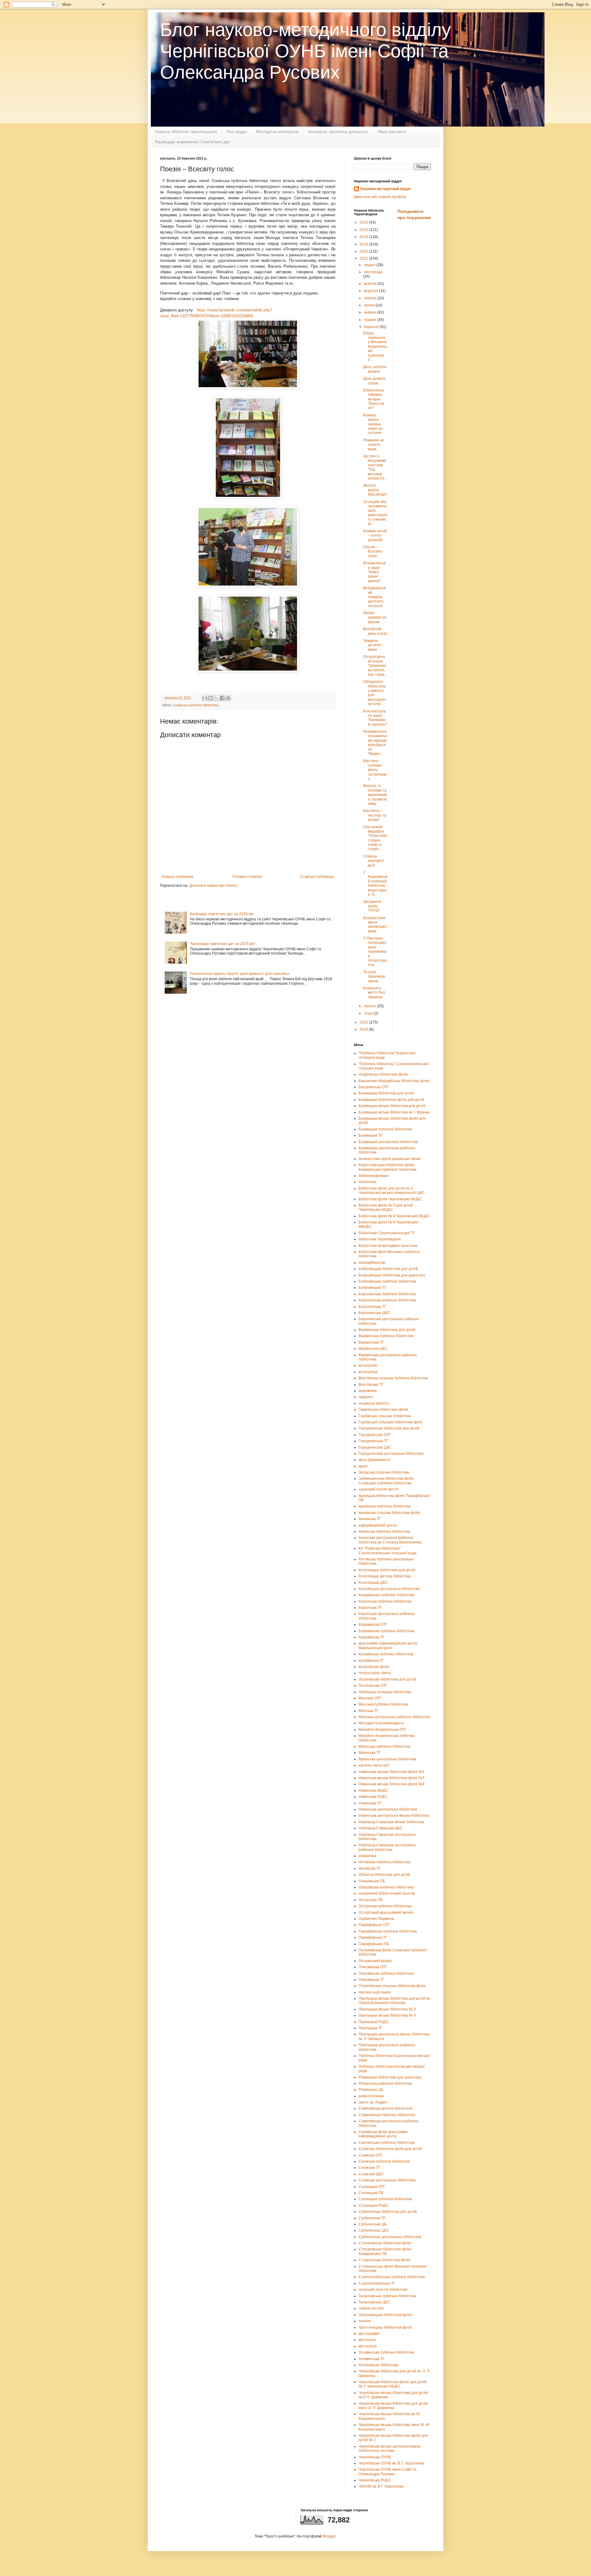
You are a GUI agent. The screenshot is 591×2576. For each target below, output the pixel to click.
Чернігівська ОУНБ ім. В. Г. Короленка (391, 2463)
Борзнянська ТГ (372, 1307)
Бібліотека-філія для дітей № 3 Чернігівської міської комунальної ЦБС (392, 1191)
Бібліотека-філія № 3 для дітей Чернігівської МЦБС (386, 1207)
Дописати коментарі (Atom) (213, 886)
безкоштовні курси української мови (390, 1159)
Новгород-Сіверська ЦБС (381, 1828)
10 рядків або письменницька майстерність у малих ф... (375, 513)
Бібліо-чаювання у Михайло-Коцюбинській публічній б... (375, 347)
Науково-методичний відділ (386, 189)
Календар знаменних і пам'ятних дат (193, 142)
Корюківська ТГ (372, 1637)
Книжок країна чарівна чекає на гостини (373, 424)
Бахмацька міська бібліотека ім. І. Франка (394, 1112)
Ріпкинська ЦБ (371, 2090)
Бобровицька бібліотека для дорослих (392, 1275)
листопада (373, 272)
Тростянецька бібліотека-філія (385, 2327)
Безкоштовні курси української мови (375, 925)
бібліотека (368, 1182)
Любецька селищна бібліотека (385, 1692)
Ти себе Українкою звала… (374, 977)
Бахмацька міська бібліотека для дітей (392, 1106)
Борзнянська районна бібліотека (387, 1300)
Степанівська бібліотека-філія (385, 2243)
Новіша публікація (177, 877)
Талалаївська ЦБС (374, 2302)
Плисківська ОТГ (373, 1967)
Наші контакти (392, 132)
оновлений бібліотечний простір (387, 1893)
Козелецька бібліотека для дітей (387, 1570)
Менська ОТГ (370, 1698)
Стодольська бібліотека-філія (384, 2260)
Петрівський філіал (375, 1961)
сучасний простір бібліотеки (383, 2290)
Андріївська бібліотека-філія (383, 1074)
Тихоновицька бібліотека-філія (385, 2315)
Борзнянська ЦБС (374, 1313)
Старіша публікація (317, 877)
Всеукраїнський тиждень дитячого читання (374, 597)
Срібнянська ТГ (372, 2218)
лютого (370, 1006)
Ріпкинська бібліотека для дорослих (390, 2077)
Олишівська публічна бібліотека (386, 1887)
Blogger (329, 2536)
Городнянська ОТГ (375, 1435)
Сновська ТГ (369, 2168)
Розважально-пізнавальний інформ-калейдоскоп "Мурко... (375, 743)
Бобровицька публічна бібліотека (387, 1281)
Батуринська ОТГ (374, 1087)
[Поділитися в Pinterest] (228, 698)
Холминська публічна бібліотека (386, 2352)
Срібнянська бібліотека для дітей (388, 2212)
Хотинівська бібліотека (378, 2365)
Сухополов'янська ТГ (377, 2283)
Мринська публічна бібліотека (384, 1746)
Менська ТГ (369, 1711)
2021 (364, 258)
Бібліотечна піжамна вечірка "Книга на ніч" (374, 399)
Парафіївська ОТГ (374, 1925)
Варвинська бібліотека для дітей (387, 1330)
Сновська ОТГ (371, 2155)
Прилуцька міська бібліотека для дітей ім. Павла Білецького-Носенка (395, 2001)
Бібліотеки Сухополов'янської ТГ (387, 1233)
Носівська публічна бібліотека (384, 1862)
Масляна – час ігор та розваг (375, 815)
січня (369, 1013)
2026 (364, 222)
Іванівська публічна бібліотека (385, 1506)
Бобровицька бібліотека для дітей (388, 1269)
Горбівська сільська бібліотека (385, 1416)
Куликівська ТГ (371, 1661)
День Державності (374, 1460)
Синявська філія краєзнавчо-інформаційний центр (384, 2134)
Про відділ (237, 132)
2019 (364, 1029)
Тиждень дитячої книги (372, 645)
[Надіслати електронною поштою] (205, 698)
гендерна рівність (374, 1403)
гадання (366, 1397)
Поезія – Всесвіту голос (373, 552)
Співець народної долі (374, 861)
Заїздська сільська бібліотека (384, 1472)
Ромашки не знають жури (374, 445)
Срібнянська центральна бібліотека (390, 2237)
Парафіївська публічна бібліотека (388, 1931)
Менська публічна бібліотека (383, 1704)
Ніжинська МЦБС (374, 1791)
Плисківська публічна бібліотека (386, 1974)
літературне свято (375, 1673)
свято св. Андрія (373, 2102)
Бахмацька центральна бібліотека (388, 1142)
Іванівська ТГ (370, 1519)
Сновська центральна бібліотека (387, 2180)
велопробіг (368, 1365)
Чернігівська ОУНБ (375, 2457)
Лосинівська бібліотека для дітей (387, 1679)
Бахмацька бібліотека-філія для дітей (391, 1100)
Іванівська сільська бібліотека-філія (389, 1513)
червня (370, 312)
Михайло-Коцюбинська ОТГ (383, 1730)
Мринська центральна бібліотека (387, 1759)
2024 (364, 237)
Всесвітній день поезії (375, 631)
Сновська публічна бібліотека (196, 705)
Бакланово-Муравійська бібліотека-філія (394, 1081)
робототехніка (371, 2096)
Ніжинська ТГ (370, 1803)
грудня (370, 265)
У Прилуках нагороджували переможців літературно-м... (375, 951)
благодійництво (372, 1263)
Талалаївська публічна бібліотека (387, 2296)
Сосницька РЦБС (374, 2205)
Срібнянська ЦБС (374, 2230)
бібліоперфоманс (374, 1176)
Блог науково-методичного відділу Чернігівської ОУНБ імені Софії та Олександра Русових (306, 51)
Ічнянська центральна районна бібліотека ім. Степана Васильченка (390, 1540)
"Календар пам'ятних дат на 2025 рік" (223, 944)
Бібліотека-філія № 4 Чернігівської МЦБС (394, 1216)
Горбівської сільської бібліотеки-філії (390, 1422)
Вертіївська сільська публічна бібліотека (393, 1378)
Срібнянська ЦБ (373, 2224)
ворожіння (368, 1391)
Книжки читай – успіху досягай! (375, 535)
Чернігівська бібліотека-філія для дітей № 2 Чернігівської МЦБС (393, 2384)
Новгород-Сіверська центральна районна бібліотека (387, 1847)
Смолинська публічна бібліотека (387, 2143)
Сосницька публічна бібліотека (385, 2199)
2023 (364, 244)
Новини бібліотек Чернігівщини (186, 132)
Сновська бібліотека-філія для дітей (390, 2149)
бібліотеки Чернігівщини (380, 1239)
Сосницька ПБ (371, 2193)
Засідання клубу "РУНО (372, 906)
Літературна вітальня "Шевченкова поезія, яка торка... (375, 666)
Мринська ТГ (370, 1753)
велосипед (368, 1372)
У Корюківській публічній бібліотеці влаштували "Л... (375, 883)
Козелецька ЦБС (373, 1583)
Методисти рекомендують (381, 1723)
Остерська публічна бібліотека (385, 1906)
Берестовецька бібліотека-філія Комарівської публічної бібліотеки (388, 1167)
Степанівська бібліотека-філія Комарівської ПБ (385, 2251)
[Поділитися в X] (216, 698)
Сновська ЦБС (371, 2174)
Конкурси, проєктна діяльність (338, 132)
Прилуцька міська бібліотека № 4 (387, 2015)
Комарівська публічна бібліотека (387, 1595)
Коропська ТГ (370, 1608)
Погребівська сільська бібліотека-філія (392, 1986)
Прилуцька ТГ (371, 2028)
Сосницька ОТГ (372, 2187)
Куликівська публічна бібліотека (386, 1654)
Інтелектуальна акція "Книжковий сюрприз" (375, 718)
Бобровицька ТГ (373, 1288)
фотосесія (368, 2346)
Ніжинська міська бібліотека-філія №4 (392, 1784)
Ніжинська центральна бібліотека (388, 1809)
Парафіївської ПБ (374, 1944)
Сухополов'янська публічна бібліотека (392, 2277)
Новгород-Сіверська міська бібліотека (391, 1822)
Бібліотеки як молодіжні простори (388, 1246)
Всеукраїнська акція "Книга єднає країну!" (374, 572)
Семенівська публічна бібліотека (387, 2115)
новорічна (367, 1856)
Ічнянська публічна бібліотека (384, 1531)
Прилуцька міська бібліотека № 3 (387, 2009)
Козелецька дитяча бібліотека (385, 1576)
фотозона (367, 2340)
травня (370, 320)
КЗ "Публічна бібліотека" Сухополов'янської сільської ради (388, 1551)
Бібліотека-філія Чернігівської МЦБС (390, 1199)
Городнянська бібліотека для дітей (389, 1428)
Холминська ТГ (372, 2359)
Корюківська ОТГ (373, 1625)
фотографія (369, 2334)
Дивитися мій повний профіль (380, 197)
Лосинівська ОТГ (373, 1686)
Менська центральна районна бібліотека (394, 1717)
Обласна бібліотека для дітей (384, 1875)
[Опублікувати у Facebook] (222, 698)
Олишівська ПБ (372, 1881)
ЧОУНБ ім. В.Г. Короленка (381, 2486)
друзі (363, 1466)
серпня (371, 298)
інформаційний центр (378, 1525)
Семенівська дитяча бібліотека (386, 2108)
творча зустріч (371, 2308)
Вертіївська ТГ (371, 1385)
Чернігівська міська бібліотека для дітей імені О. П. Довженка (393, 2406)
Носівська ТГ (370, 1868)
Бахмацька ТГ (371, 1135)
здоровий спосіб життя (379, 1489)
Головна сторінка (247, 877)
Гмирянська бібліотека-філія (383, 1410)
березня (372, 327)
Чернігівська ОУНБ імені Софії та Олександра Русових (388, 2472)
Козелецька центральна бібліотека (389, 1589)
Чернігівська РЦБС (375, 2480)
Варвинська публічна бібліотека (386, 1336)
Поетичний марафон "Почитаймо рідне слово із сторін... (375, 838)
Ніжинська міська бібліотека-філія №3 (392, 1778)
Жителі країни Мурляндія (375, 490)
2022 (364, 251)
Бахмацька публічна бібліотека (385, 1129)
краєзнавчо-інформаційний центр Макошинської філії (388, 1645)
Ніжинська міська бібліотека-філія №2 (392, 1772)
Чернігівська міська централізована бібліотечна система (390, 2448)
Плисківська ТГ (372, 1980)
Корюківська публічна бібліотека (386, 1631)
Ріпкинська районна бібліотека (385, 2083)
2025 (364, 230)
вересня (372, 291)
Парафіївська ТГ (373, 1937)
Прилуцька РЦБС (374, 2022)
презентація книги (375, 1992)
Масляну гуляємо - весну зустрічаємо (375, 770)
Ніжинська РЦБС (373, 1797)
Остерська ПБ (371, 1900)
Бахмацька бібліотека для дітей (386, 1093)
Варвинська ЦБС (373, 1349)
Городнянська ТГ (373, 1441)
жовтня (371, 284)
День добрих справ (374, 381)
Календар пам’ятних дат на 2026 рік (222, 914)
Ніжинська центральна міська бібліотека (394, 1815)
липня (370, 305)
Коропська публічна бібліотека (385, 1601)
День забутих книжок (375, 369)
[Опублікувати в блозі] (211, 698)
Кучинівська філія (374, 1667)
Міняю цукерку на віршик (375, 617)
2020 (364, 1022)
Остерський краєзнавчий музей (386, 1913)
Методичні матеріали (277, 132)
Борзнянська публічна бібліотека (387, 1294)
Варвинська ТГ (371, 1342)
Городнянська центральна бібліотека (391, 1454)
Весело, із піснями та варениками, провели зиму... (375, 795)
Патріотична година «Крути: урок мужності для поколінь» (240, 974)
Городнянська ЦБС (375, 1447)
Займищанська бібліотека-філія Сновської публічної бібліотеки (386, 1481)
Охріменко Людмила (376, 1919)
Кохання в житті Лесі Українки (374, 993)
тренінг (365, 2321)
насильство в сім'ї (374, 1765)
